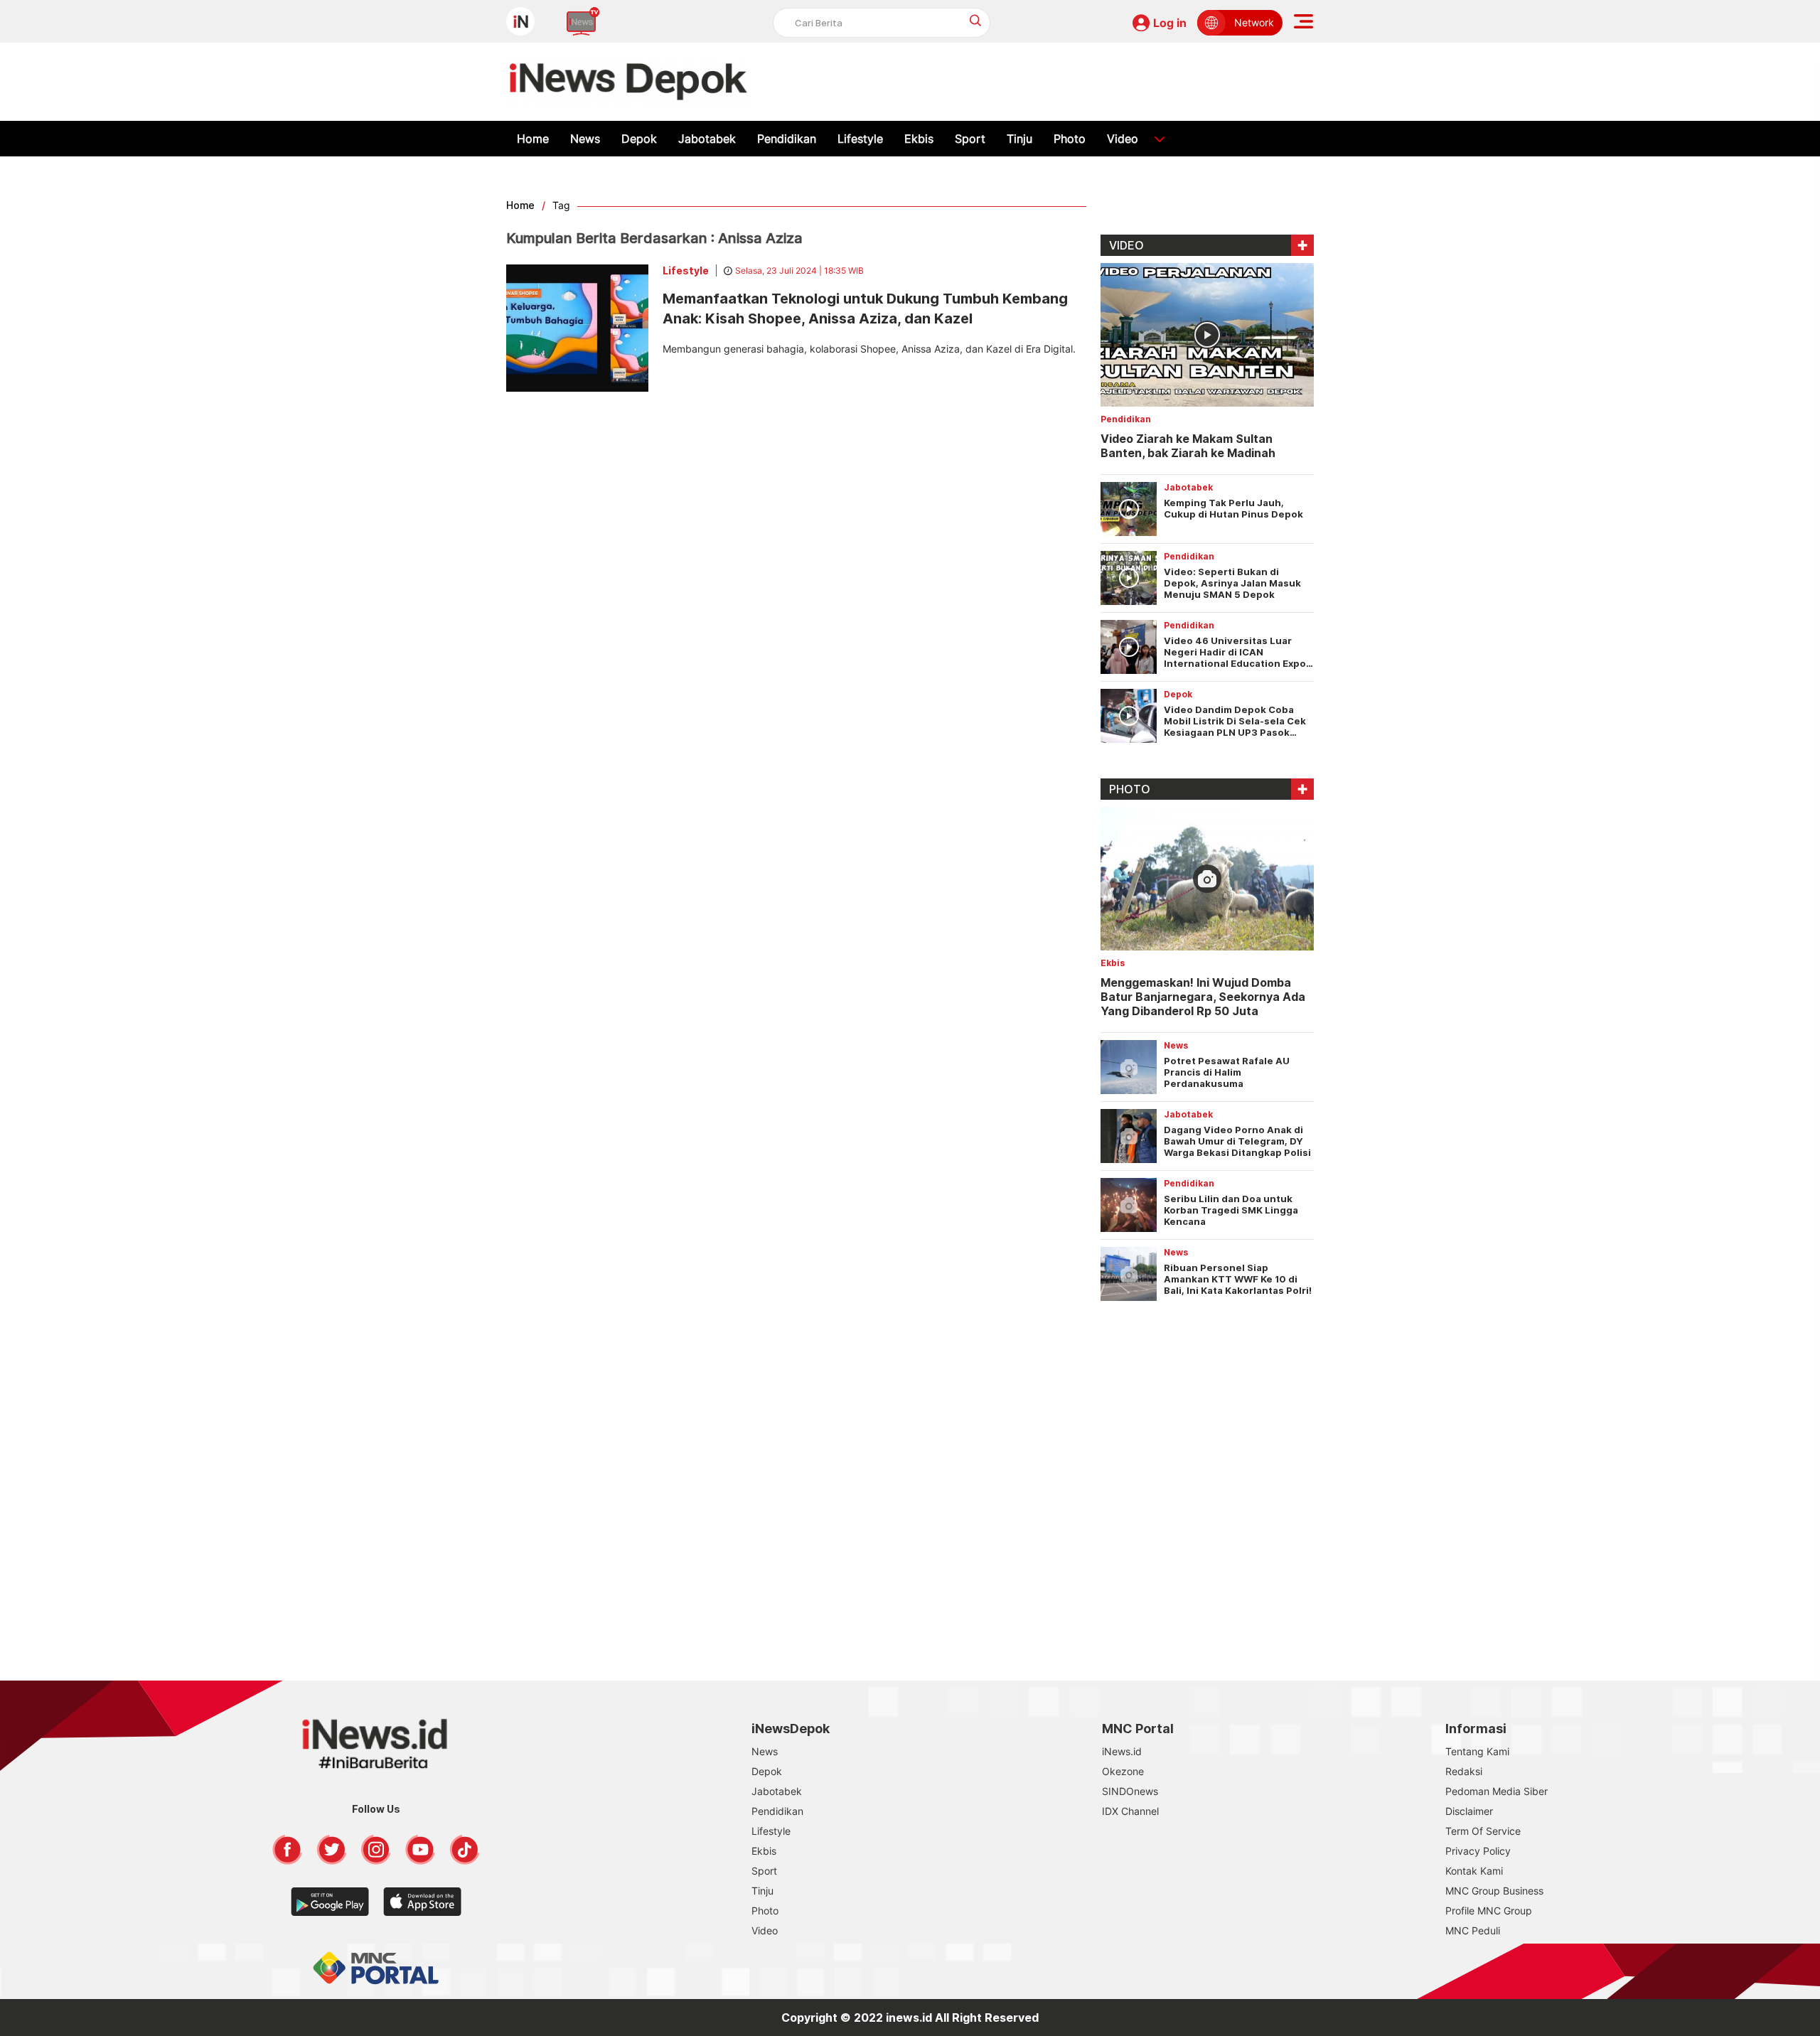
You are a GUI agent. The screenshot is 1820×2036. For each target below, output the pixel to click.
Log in (1170, 23)
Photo (1070, 139)
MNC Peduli (1473, 1930)
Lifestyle (860, 139)
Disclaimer (1469, 1811)
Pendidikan (787, 139)
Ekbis (919, 139)
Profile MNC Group (1489, 1911)
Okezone (1123, 1771)
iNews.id (1122, 1751)
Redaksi (1464, 1771)
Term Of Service (1483, 1831)
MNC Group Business (1494, 1891)
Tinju (1019, 139)
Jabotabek (707, 139)
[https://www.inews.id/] (629, 82)
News (585, 139)
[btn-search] (976, 20)
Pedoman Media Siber (1497, 1791)
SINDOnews (1130, 1791)
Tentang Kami (1477, 1751)
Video (1123, 139)
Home (533, 139)
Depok (639, 139)
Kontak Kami (1474, 1871)
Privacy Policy (1478, 1851)
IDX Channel (1130, 1811)
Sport (970, 139)
